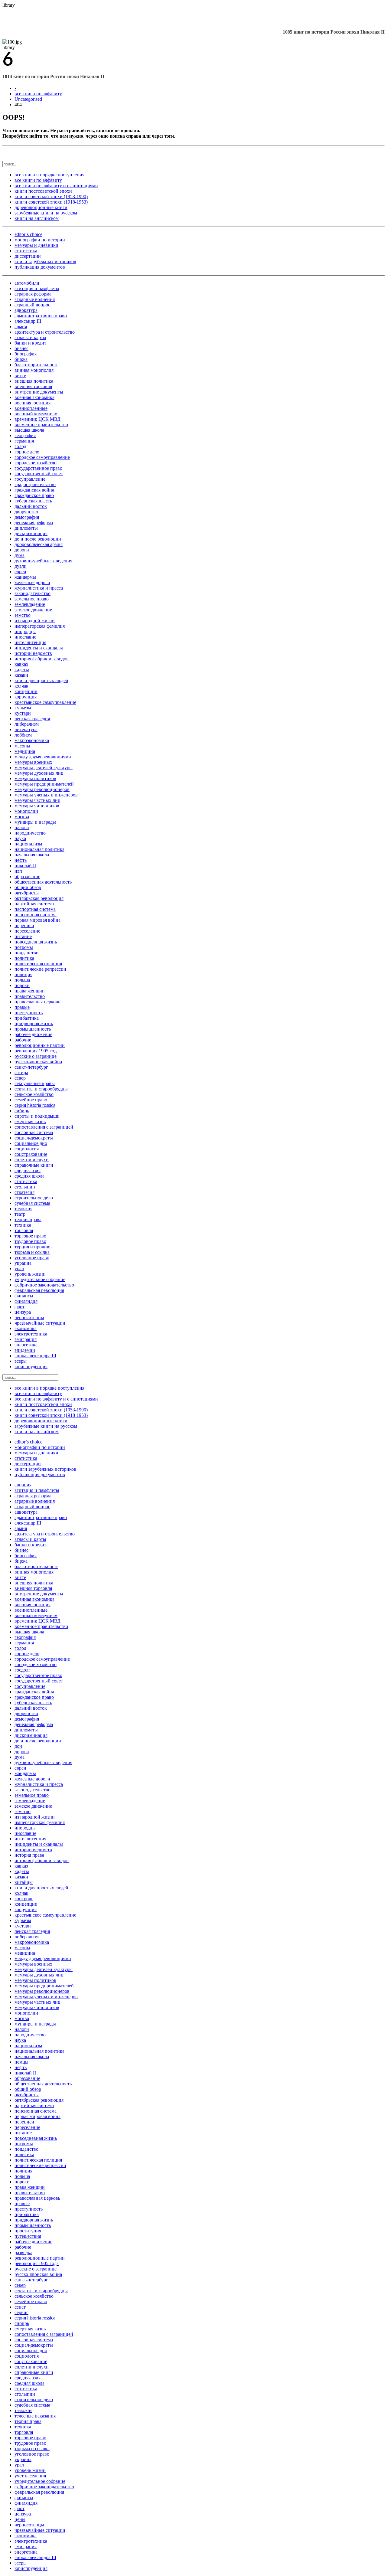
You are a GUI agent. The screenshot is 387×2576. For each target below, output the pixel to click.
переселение (27, 931)
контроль (24, 1899)
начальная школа (32, 855)
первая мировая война (37, 920)
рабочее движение (33, 1034)
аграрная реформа (33, 294)
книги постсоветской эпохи (43, 191)
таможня (23, 1209)
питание (23, 936)
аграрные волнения (35, 299)
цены (20, 2519)
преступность (29, 1013)
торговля (24, 1230)
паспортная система (35, 909)
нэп (18, 871)
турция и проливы (34, 1247)
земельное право (32, 599)
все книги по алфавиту (38, 94)
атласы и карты (30, 337)
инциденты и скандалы (39, 648)
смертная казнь (30, 1121)
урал (19, 1268)
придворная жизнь (34, 1023)
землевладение (30, 604)
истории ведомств (33, 653)
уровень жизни (30, 1274)
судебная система (32, 1203)
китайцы (24, 1882)
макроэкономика (32, 740)
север (20, 1078)
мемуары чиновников (37, 806)
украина (23, 1263)
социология (27, 1149)
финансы (24, 1296)
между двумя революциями (43, 757)
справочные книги (34, 1165)
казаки (21, 675)
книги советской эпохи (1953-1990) (51, 196)
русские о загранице (36, 1056)
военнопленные (31, 408)
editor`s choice (28, 234)
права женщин (30, 991)
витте (20, 376)
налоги (22, 827)
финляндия (26, 1301)
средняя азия (28, 1170)
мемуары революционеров (42, 789)
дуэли (21, 566)
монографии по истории (40, 240)
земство (23, 615)
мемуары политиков (35, 778)
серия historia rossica (35, 1105)
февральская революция (39, 1290)
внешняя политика (34, 381)
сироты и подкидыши (37, 1116)
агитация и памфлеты (37, 288)
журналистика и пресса (39, 588)
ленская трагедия (32, 719)
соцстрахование (31, 1154)
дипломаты (26, 528)
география (25, 435)
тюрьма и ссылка (32, 1252)
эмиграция (26, 1339)
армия (21, 327)
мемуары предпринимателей (44, 784)
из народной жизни (35, 621)
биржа (21, 359)
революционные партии (40, 1045)
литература (26, 729)
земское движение (33, 610)
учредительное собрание (40, 1279)
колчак (21, 686)
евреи (20, 572)
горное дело (27, 452)
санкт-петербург (31, 1067)
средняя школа (29, 1176)
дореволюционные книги (41, 207)
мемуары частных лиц (37, 800)
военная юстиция (33, 403)
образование (27, 876)
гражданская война (34, 490)
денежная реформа (34, 523)
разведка (23, 2252)
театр (20, 1214)
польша (22, 980)
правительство (30, 996)
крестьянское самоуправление (45, 702)
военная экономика (34, 397)
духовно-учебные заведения (43, 561)
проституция (28, 2231)
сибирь (22, 1111)
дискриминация (31, 533)
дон (18, 1746)
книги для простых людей (41, 680)
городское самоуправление (42, 457)
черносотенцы (29, 1317)
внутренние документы (39, 392)
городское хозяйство (36, 463)
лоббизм (23, 735)
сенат (20, 2307)
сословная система (34, 1132)
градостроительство (35, 484)
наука (20, 838)
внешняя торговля (33, 386)
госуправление (30, 479)
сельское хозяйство (34, 1094)
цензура (23, 1312)
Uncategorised (28, 99)
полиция (23, 974)
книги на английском (37, 218)
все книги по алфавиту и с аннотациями (56, 186)
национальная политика (39, 849)
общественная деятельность (43, 882)
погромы (24, 947)
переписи (24, 925)
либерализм (27, 724)
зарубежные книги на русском (46, 213)
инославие (25, 637)
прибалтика (27, 1018)
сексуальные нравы (35, 1083)
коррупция (26, 697)
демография (27, 517)
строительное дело (34, 1198)
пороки (22, 985)
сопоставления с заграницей (44, 1127)
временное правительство (41, 425)
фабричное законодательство (44, 1285)
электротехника (31, 1334)
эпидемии (25, 1350)
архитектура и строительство (45, 332)
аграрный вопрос (32, 305)
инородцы (25, 631)
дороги (22, 550)
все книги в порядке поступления (49, 175)
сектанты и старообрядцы (41, 1089)
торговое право (30, 1236)
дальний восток (31, 506)
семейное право (31, 1100)
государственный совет (39, 474)
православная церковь (37, 1002)
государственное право (38, 468)
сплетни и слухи (32, 1160)
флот (20, 1307)
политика (24, 958)
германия (24, 441)
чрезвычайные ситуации (40, 1323)
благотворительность (36, 365)
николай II (25, 866)
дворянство (26, 512)
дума (20, 555)
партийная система (34, 904)
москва (22, 817)
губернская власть (33, 501)
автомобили (27, 283)
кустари (23, 713)
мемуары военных (33, 762)
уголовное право (32, 1258)
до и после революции (38, 539)
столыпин (25, 1187)
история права (29, 1855)
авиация (23, 1485)
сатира (21, 1072)
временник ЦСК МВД (37, 419)
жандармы (25, 577)
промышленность (33, 1029)
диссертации (28, 256)
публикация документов (40, 267)
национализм (28, 844)
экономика (26, 1328)
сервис (21, 2312)
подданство (26, 953)
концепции (26, 691)
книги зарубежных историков (45, 262)
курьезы (23, 708)
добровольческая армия (39, 544)
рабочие (23, 1040)
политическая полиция (38, 964)
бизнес (21, 348)
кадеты (22, 670)
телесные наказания (35, 2416)
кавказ (21, 664)
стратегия (24, 1192)
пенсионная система (36, 915)
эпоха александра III (35, 1356)
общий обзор (28, 887)
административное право (41, 316)
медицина (25, 751)
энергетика (26, 1345)
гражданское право (34, 495)
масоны (22, 746)
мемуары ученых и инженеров (46, 795)
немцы (21, 2062)
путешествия (28, 2236)
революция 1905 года (37, 1051)
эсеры (21, 1361)
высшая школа (29, 430)
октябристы (27, 893)
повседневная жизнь (36, 942)
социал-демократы (34, 1138)
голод (20, 446)
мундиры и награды (35, 822)
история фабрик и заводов (42, 659)
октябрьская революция (39, 898)
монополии (26, 811)
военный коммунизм (36, 414)
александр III (28, 321)
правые (22, 1007)
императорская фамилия (40, 626)
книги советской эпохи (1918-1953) (51, 202)
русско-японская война (38, 1062)
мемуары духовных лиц (39, 773)
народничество (30, 833)
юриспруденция (31, 1366)
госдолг (23, 1670)
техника (23, 1225)
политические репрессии (40, 969)
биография (26, 354)
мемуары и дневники (36, 245)
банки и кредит (30, 343)
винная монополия (34, 370)
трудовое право (30, 1241)
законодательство (33, 593)
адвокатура (26, 310)
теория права (28, 1219)
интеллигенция (30, 642)
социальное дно (31, 1143)
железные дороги (32, 582)
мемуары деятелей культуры (44, 768)
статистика (26, 251)
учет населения (30, 2476)
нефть (21, 860)
